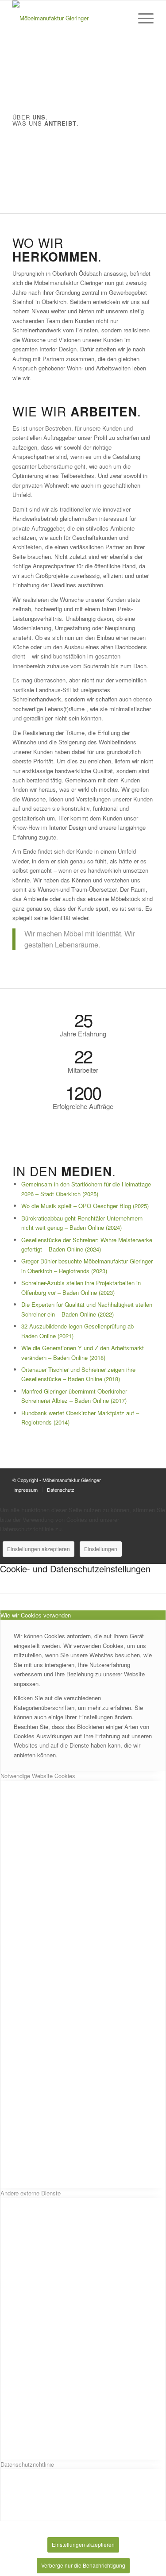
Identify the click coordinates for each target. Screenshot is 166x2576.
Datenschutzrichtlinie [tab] (27, 2464)
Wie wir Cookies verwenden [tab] (36, 1615)
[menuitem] (141, 18)
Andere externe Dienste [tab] (31, 2193)
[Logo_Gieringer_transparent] (69, 18)
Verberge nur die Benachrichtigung (83, 2565)
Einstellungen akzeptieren (39, 1549)
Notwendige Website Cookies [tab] (38, 1776)
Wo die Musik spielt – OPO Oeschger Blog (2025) (85, 1206)
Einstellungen (101, 1549)
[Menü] (141, 18)
